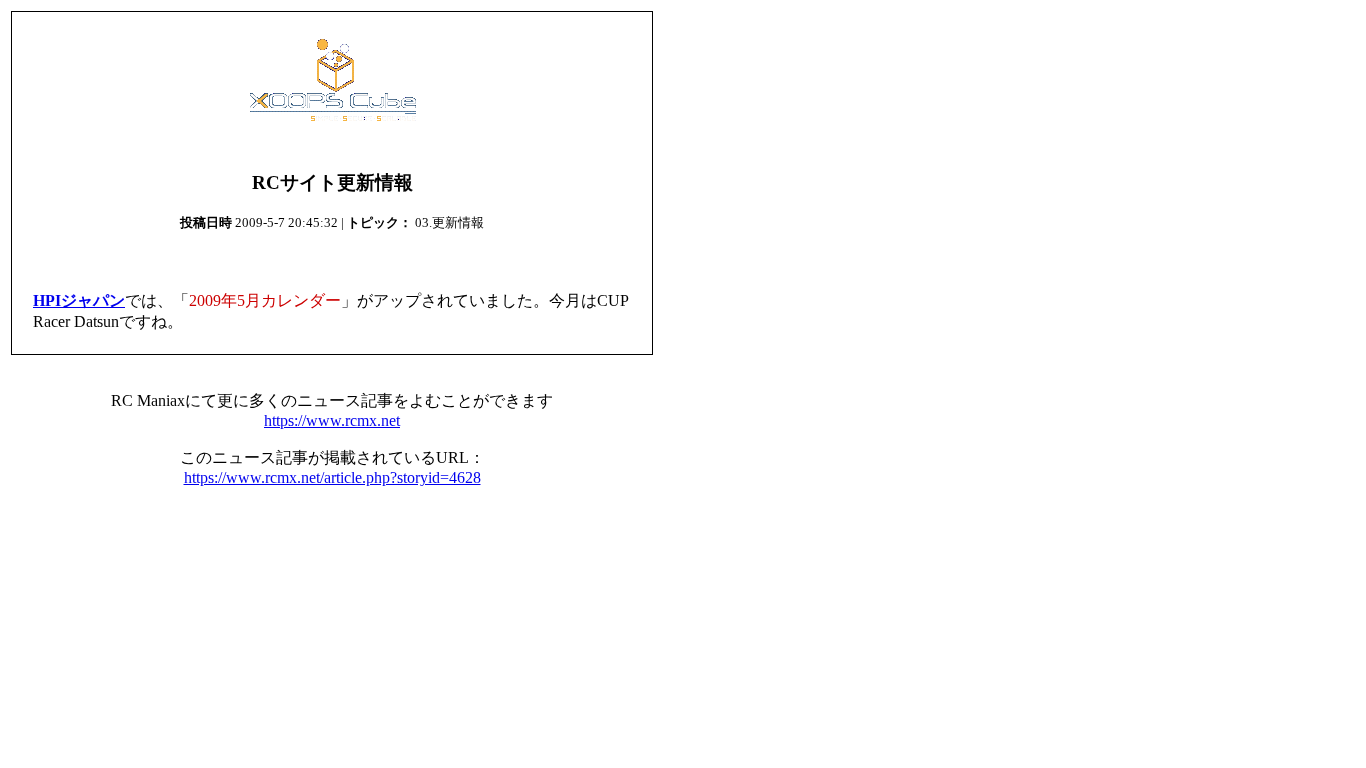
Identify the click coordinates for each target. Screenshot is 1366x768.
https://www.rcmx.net (332, 420)
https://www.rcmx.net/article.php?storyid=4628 (332, 477)
